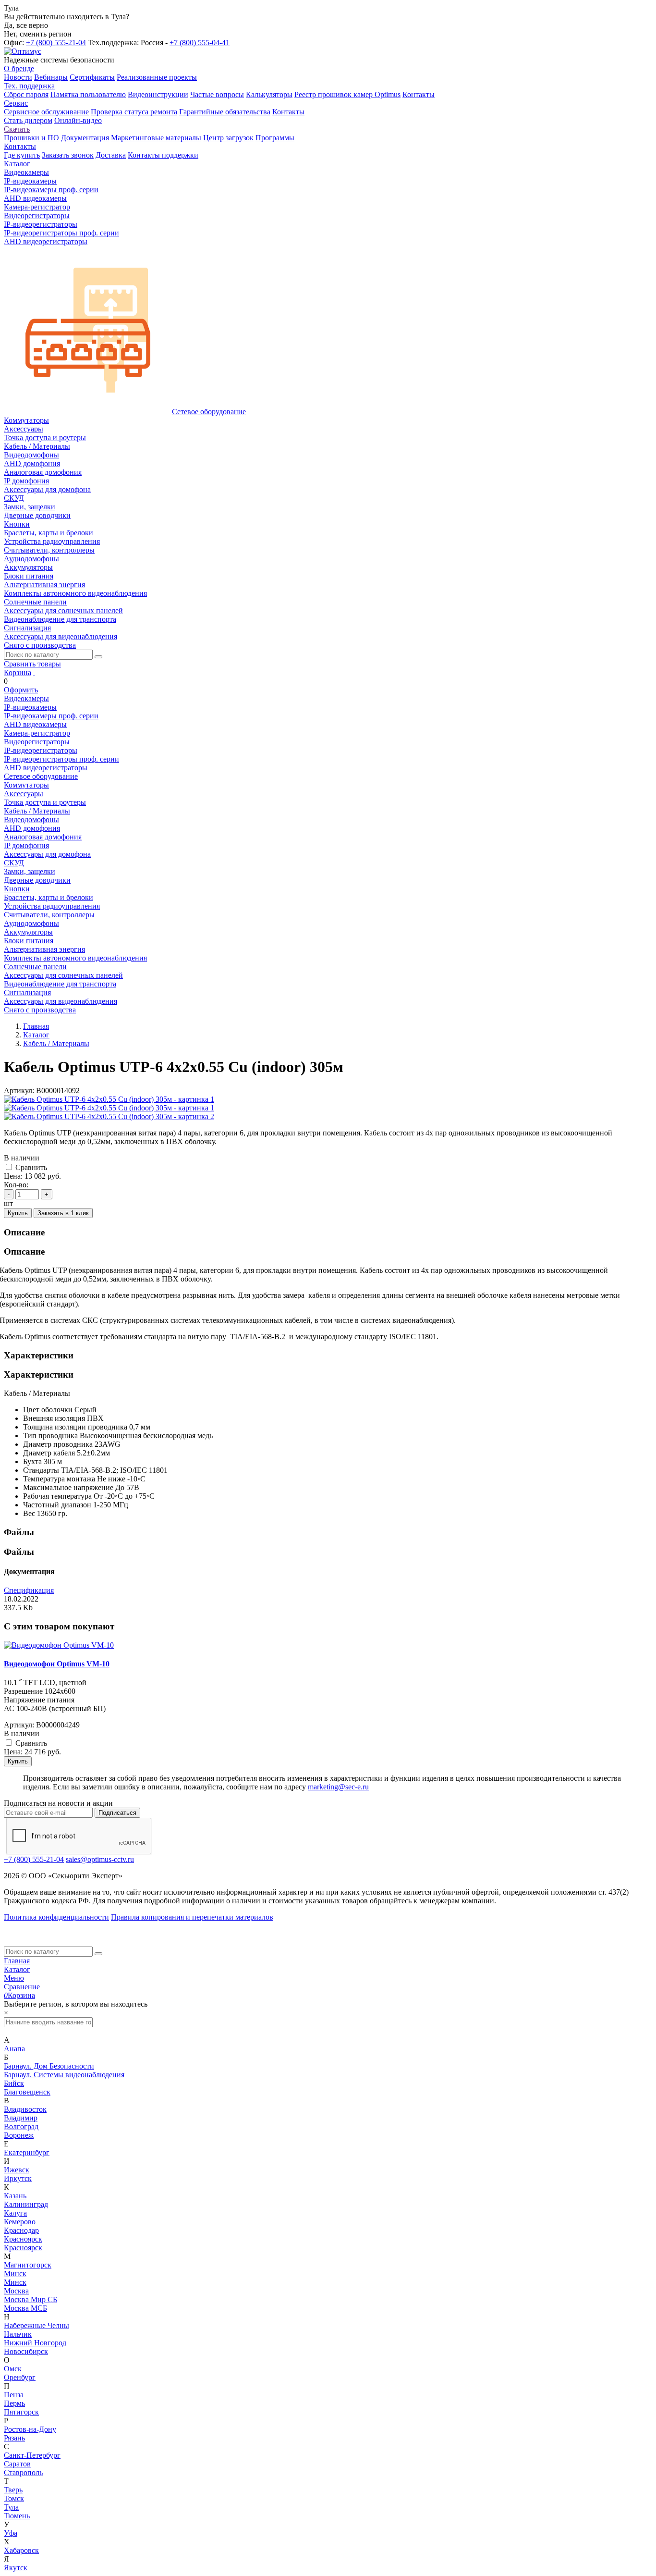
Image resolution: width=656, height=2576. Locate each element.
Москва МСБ (25, 2308)
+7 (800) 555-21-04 (56, 43)
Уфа (11, 2533)
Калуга (15, 2213)
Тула (11, 2507)
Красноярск (23, 2239)
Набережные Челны (36, 2325)
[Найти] (98, 657)
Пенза (14, 2395)
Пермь (14, 2403)
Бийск (14, 2083)
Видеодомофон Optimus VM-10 (57, 1664)
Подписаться (117, 1813)
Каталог (17, 1969)
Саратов (17, 2464)
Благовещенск (27, 2092)
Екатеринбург (27, 2152)
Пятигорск (21, 2412)
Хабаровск (21, 2550)
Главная (17, 1961)
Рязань (14, 2438)
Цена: (13, 1176)
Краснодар (21, 2230)
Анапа (14, 2049)
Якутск (16, 2568)
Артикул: (19, 1091)
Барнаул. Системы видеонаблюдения (64, 2075)
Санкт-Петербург (32, 2455)
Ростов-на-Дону (30, 2429)
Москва (16, 2291)
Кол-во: (16, 1185)
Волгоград (21, 2126)
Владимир (21, 2118)
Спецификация (29, 1590)
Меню (14, 1978)
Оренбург (20, 2377)
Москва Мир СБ (30, 2299)
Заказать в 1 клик (63, 1213)
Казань (15, 2196)
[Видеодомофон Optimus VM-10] (59, 1645)
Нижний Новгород (35, 2343)
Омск (13, 2369)
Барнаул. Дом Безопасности (49, 2066)
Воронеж (19, 2135)
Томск (14, 2498)
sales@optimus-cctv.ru (100, 1859)
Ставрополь (23, 2472)
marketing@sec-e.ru (338, 1787)
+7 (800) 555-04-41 (200, 43)
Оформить (21, 690)
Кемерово (20, 2222)
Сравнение (22, 1987)
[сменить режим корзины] (34, 672)
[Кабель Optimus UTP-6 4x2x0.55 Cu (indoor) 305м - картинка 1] (109, 1099)
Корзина (18, 672)
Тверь (13, 2490)
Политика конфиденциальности (56, 1917)
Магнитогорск (28, 2265)
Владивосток (25, 2109)
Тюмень (17, 2516)
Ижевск (17, 2170)
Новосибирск (26, 2351)
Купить (18, 1213)
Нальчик (18, 2334)
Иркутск (18, 2178)
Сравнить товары (32, 664)
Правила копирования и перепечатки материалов (192, 1917)
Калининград (26, 2204)
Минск (15, 2274)
